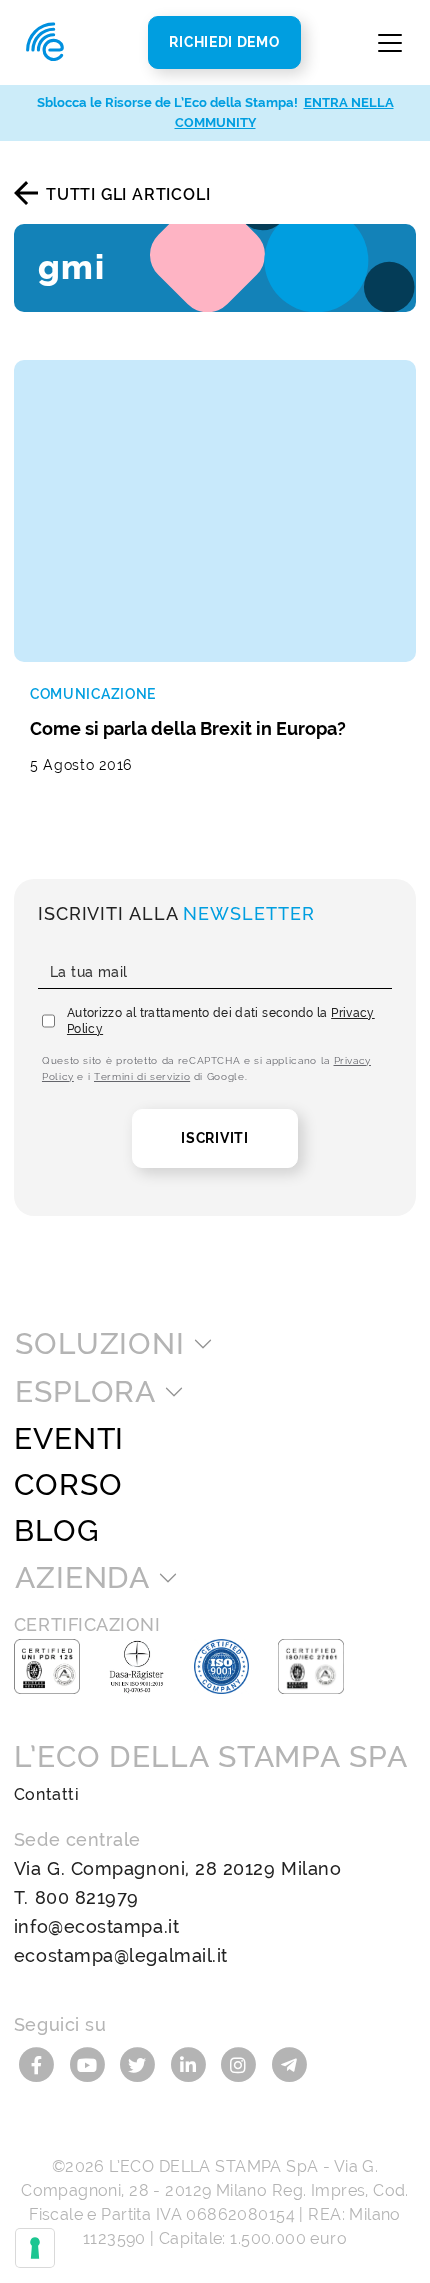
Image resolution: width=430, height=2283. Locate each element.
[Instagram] (241, 2063)
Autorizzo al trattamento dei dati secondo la (221, 1021)
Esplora (85, 1392)
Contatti (46, 1794)
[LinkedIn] (191, 2063)
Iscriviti (214, 1138)
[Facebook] (39, 2063)
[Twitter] (140, 2063)
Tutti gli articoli (128, 194)
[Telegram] (289, 2063)
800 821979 (87, 1897)
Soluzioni (100, 1344)
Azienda (82, 1578)
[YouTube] (90, 2063)
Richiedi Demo (224, 42)
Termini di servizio (142, 1076)
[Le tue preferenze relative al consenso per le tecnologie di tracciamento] (35, 2248)
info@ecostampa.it (96, 1926)
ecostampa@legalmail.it (121, 1955)
